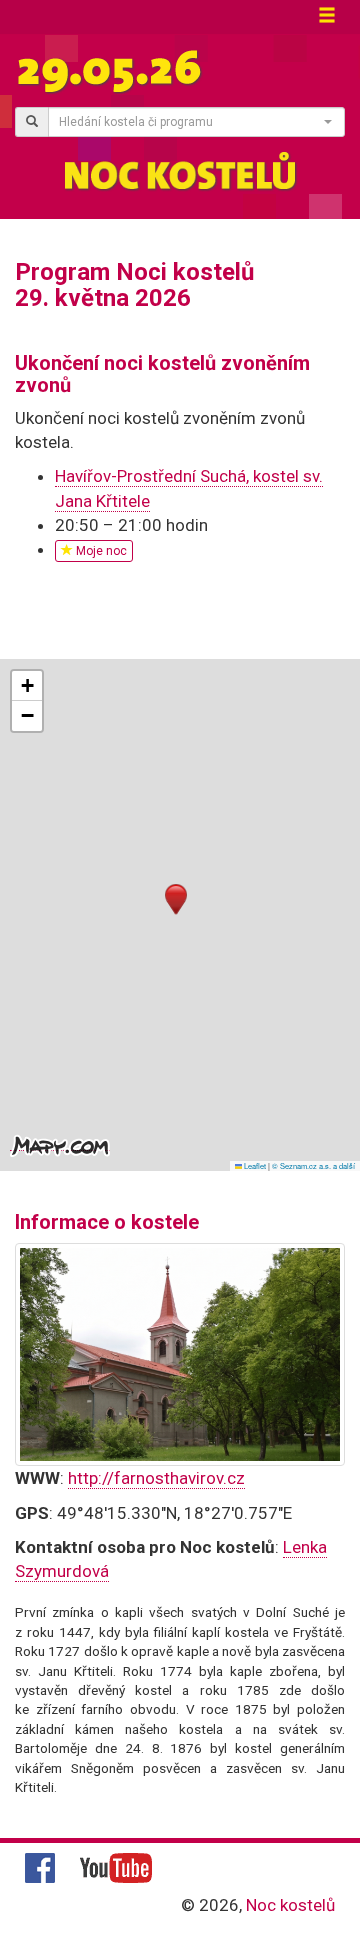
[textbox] (190, 122)
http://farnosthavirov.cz (156, 1478)
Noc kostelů (290, 1905)
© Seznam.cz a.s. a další (313, 1165)
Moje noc (100, 551)
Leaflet (254, 1165)
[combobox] (196, 122)
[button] (176, 899)
